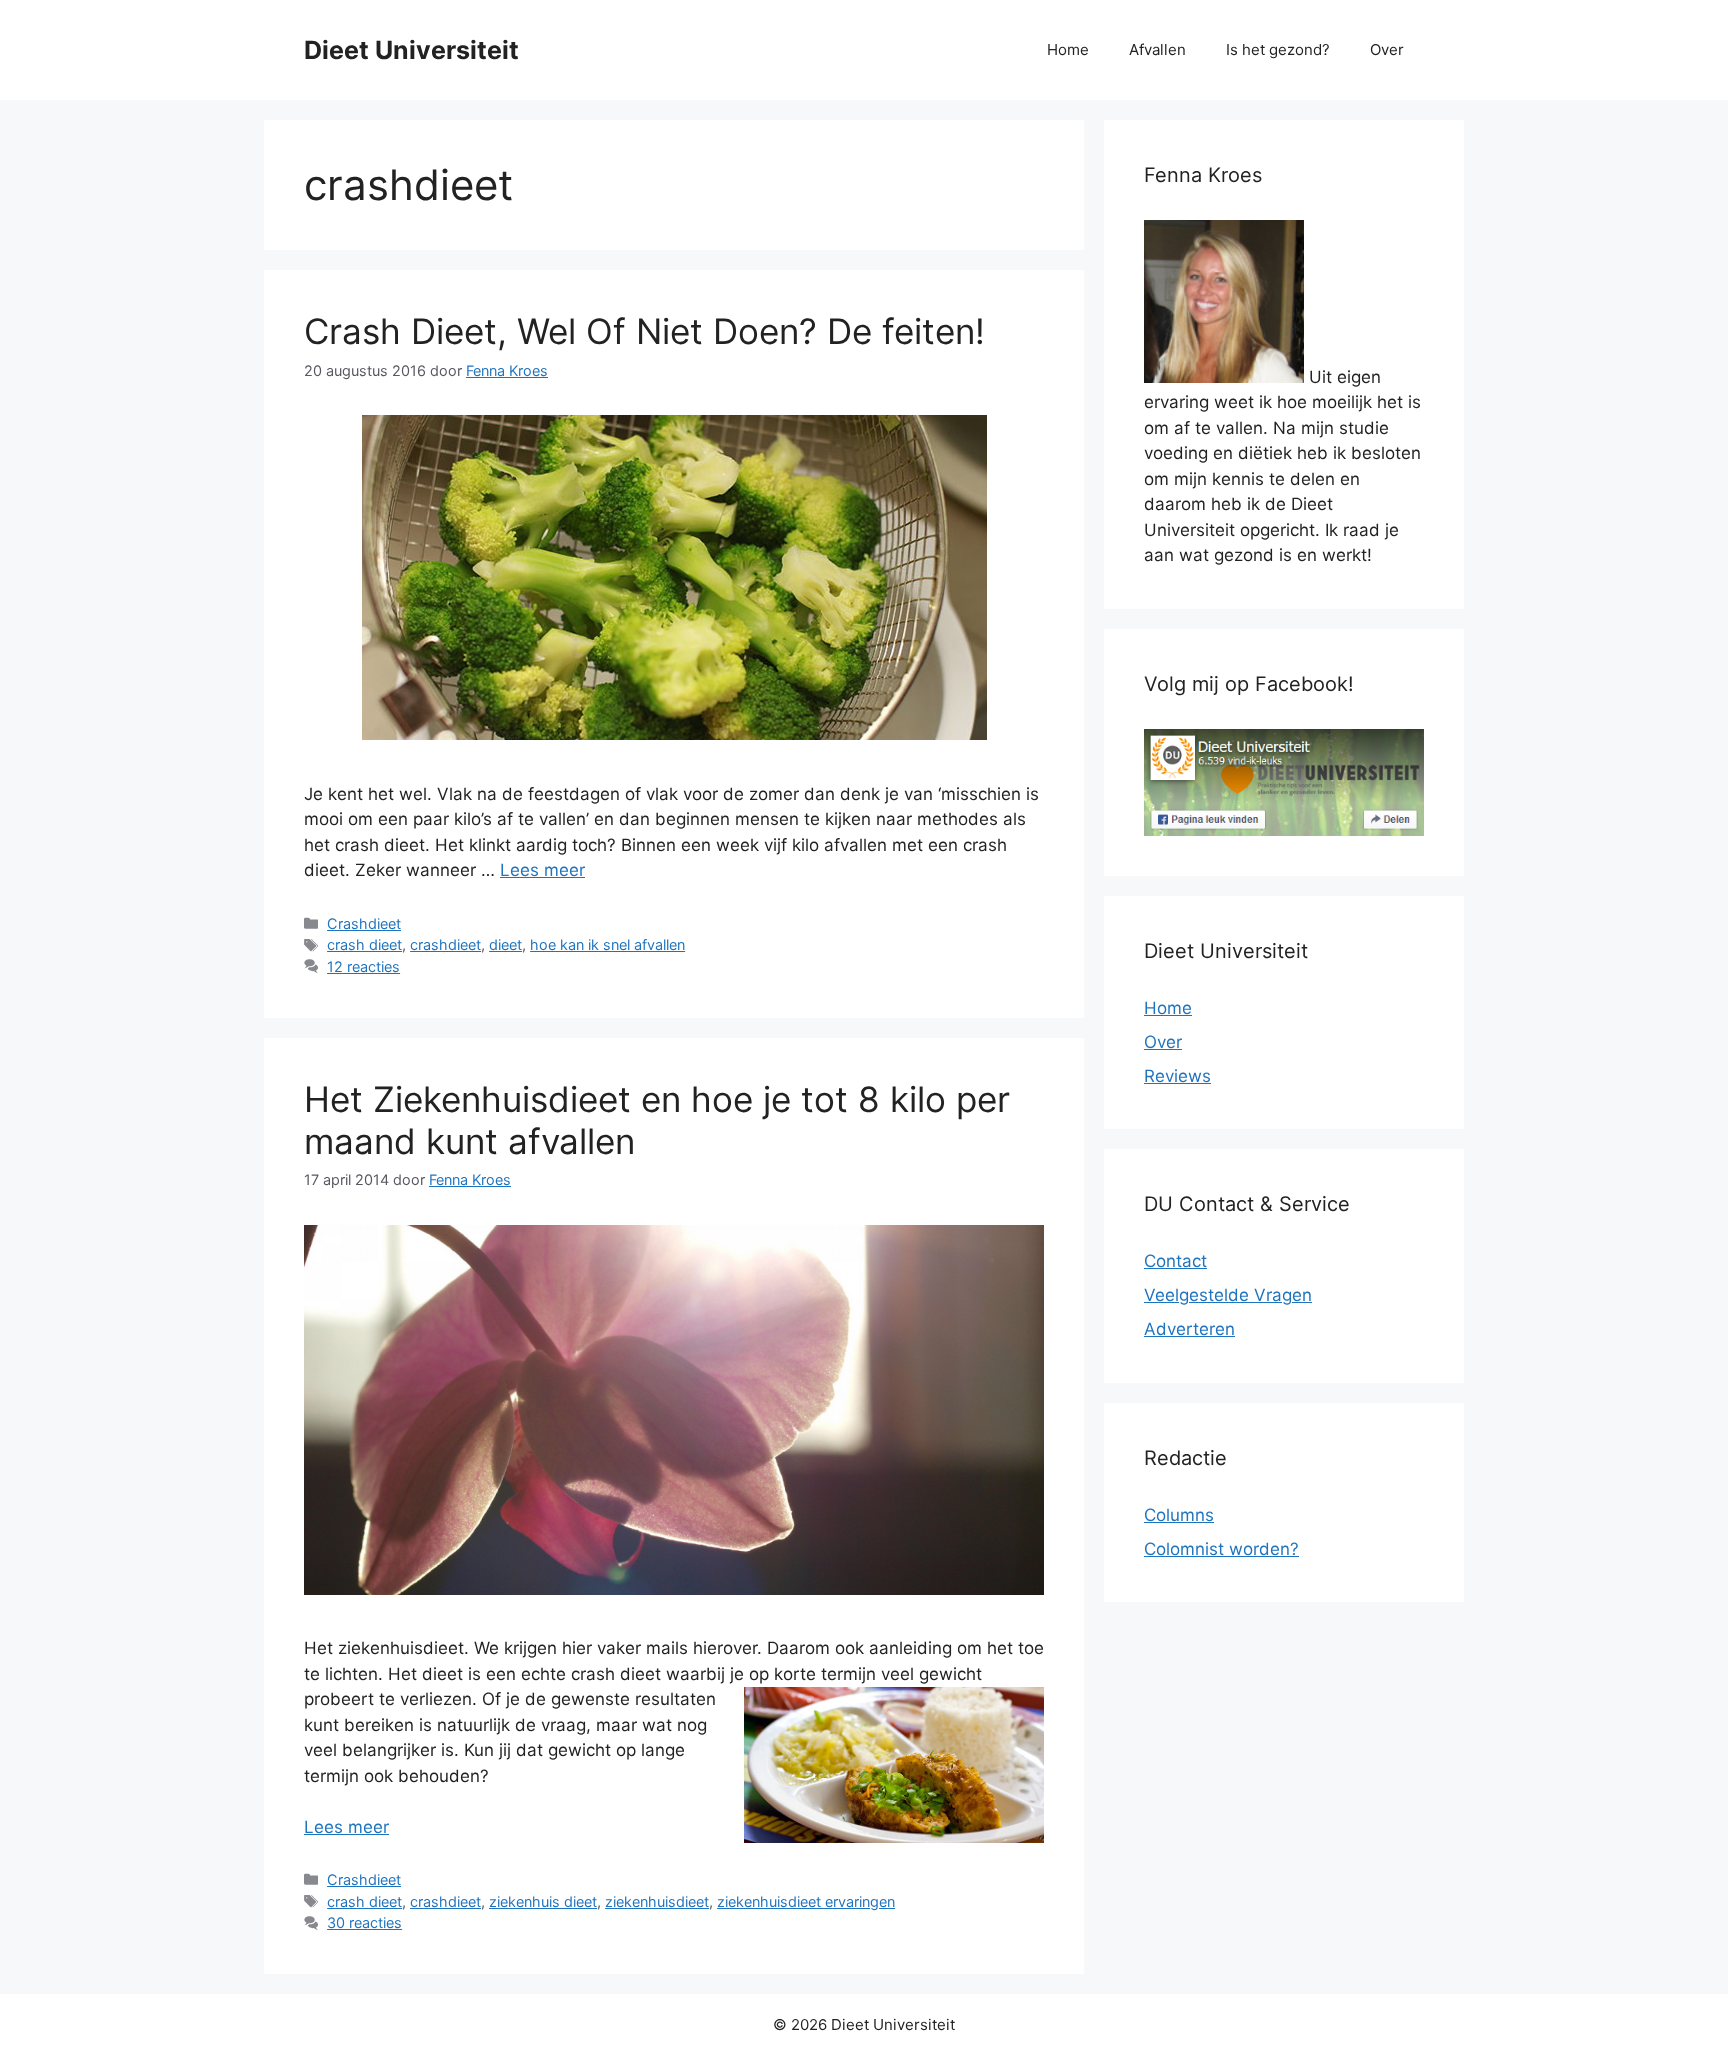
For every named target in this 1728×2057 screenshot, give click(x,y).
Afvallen (1157, 49)
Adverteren (1189, 1329)
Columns (1179, 1515)
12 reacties (363, 966)
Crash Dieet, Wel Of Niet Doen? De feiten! (644, 331)
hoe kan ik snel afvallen (607, 944)
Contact (1175, 1261)
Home (1068, 49)
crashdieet (445, 944)
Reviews (1177, 1076)
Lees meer (542, 870)
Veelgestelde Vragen (1228, 1295)
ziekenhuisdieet (657, 1901)
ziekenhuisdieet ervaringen (806, 1901)
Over (1387, 49)
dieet (505, 944)
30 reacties (364, 1922)
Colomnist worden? (1221, 1549)
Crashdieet (364, 923)
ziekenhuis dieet (543, 1901)
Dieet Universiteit (411, 50)
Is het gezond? (1278, 49)
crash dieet (364, 944)
